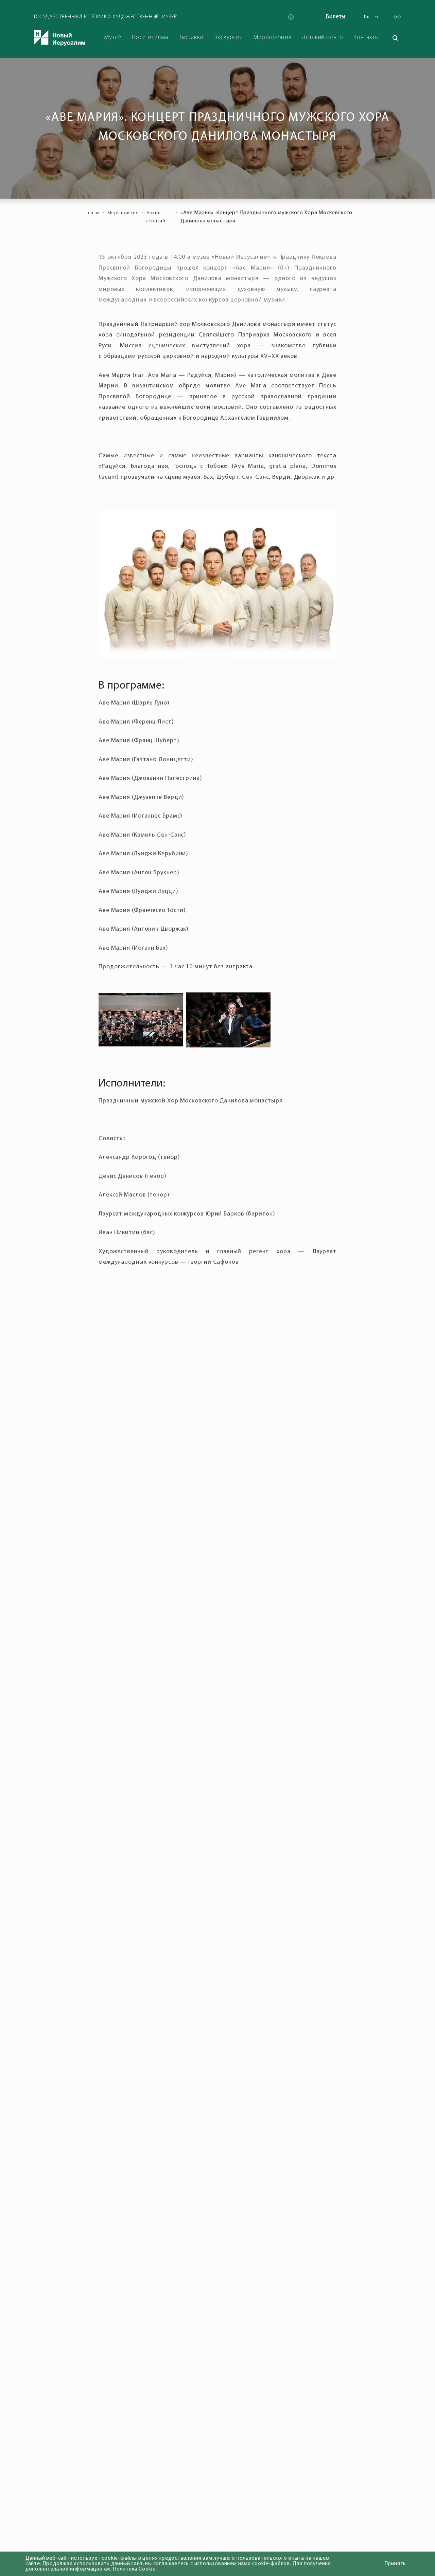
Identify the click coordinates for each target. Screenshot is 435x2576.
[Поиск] (395, 38)
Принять (395, 2564)
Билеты (336, 17)
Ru (367, 17)
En (377, 17)
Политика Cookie (134, 2569)
